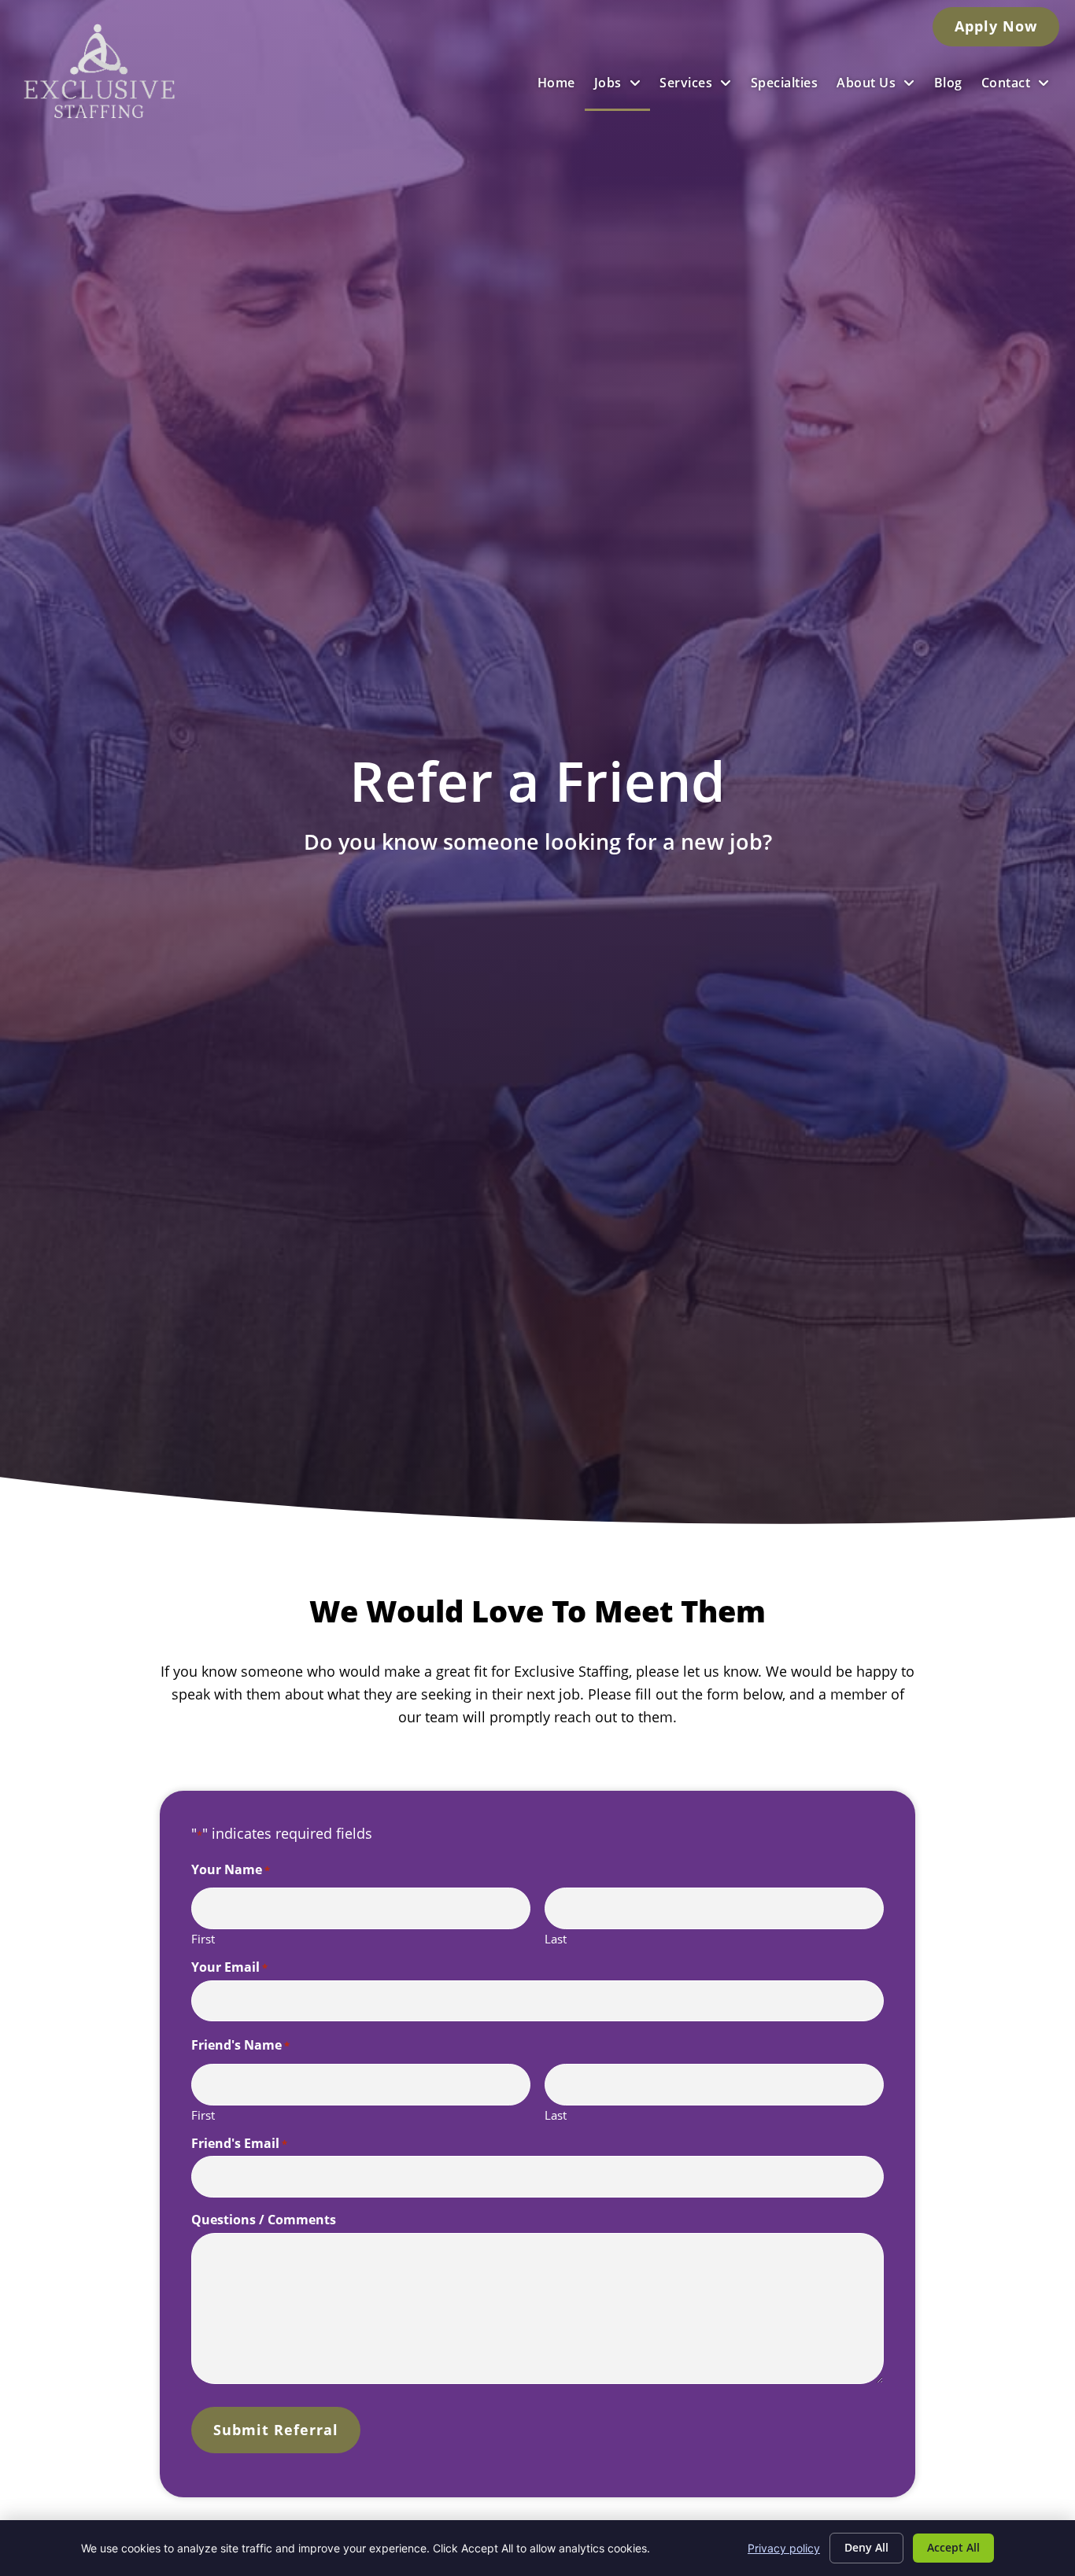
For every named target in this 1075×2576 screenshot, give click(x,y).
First (203, 1938)
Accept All (953, 2547)
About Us (866, 83)
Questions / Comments (264, 2220)
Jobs (608, 83)
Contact (1006, 83)
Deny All (866, 2547)
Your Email (229, 1967)
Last (556, 1938)
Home (556, 83)
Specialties (785, 83)
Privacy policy (784, 2548)
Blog (948, 83)
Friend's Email (239, 2143)
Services (686, 83)
